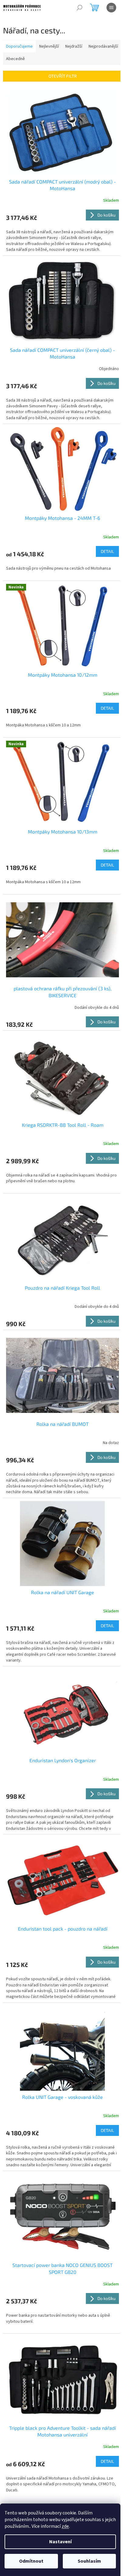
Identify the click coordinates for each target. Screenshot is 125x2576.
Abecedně (15, 59)
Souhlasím (89, 2561)
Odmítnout (31, 2561)
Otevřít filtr (63, 76)
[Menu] (111, 8)
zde (65, 2526)
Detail (107, 551)
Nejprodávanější (103, 46)
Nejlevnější (49, 46)
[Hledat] (79, 8)
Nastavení (60, 2542)
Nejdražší (74, 46)
